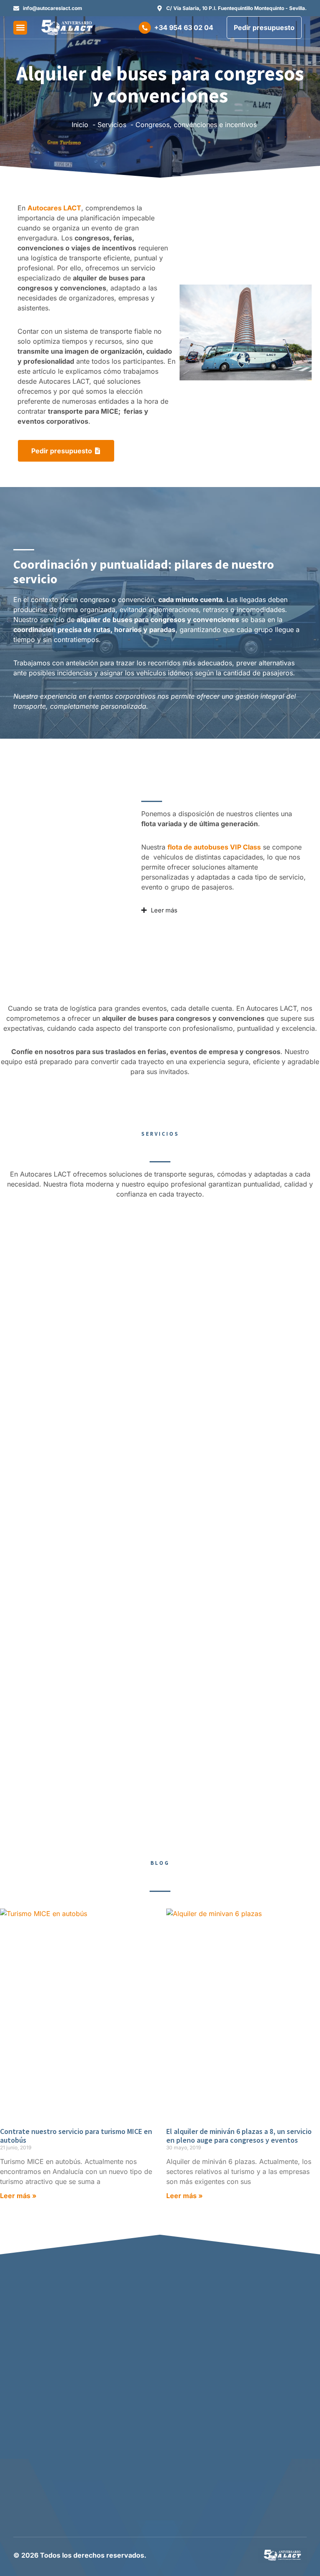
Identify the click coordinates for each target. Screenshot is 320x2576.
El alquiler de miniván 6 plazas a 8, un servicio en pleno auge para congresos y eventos (239, 2136)
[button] (20, 28)
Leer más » (18, 2196)
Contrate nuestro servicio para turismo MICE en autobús (76, 2136)
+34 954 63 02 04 (184, 27)
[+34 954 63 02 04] (145, 28)
